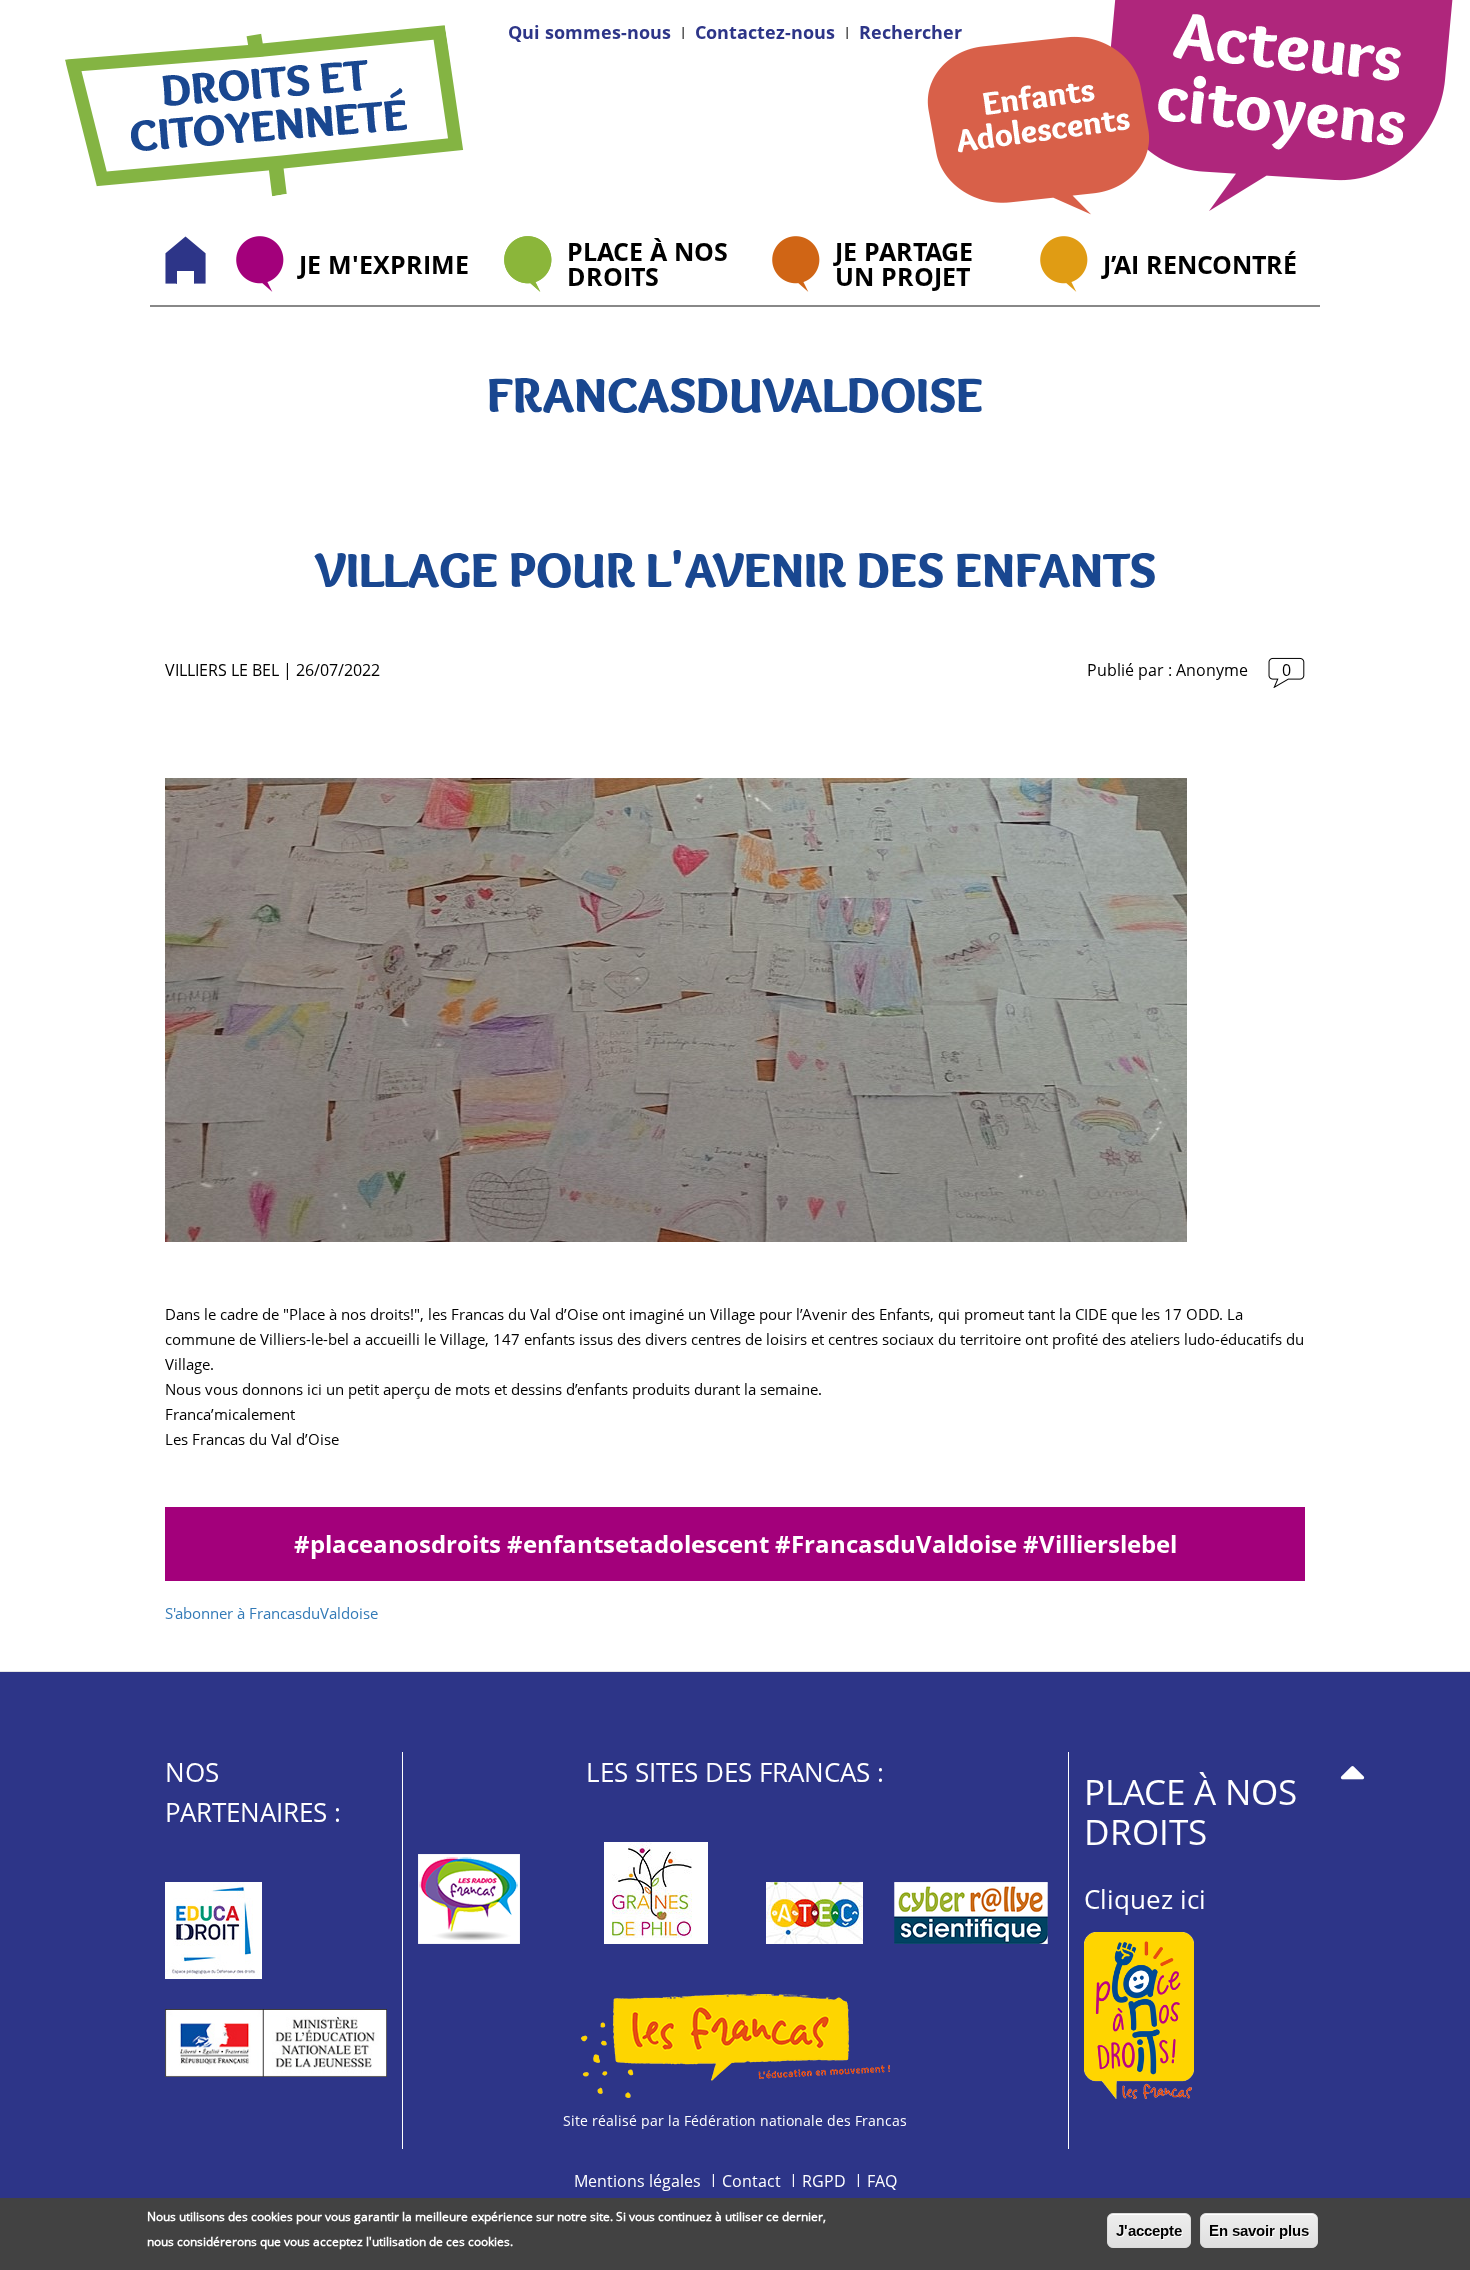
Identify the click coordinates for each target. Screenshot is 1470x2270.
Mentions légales (637, 2181)
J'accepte (1149, 2230)
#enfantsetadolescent (641, 1543)
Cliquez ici (1145, 1899)
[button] (910, 32)
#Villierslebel (1100, 1543)
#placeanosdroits (400, 1543)
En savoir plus (1259, 2230)
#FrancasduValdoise (899, 1543)
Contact (751, 2181)
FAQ (882, 2181)
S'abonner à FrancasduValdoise (271, 1613)
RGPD (824, 2181)
